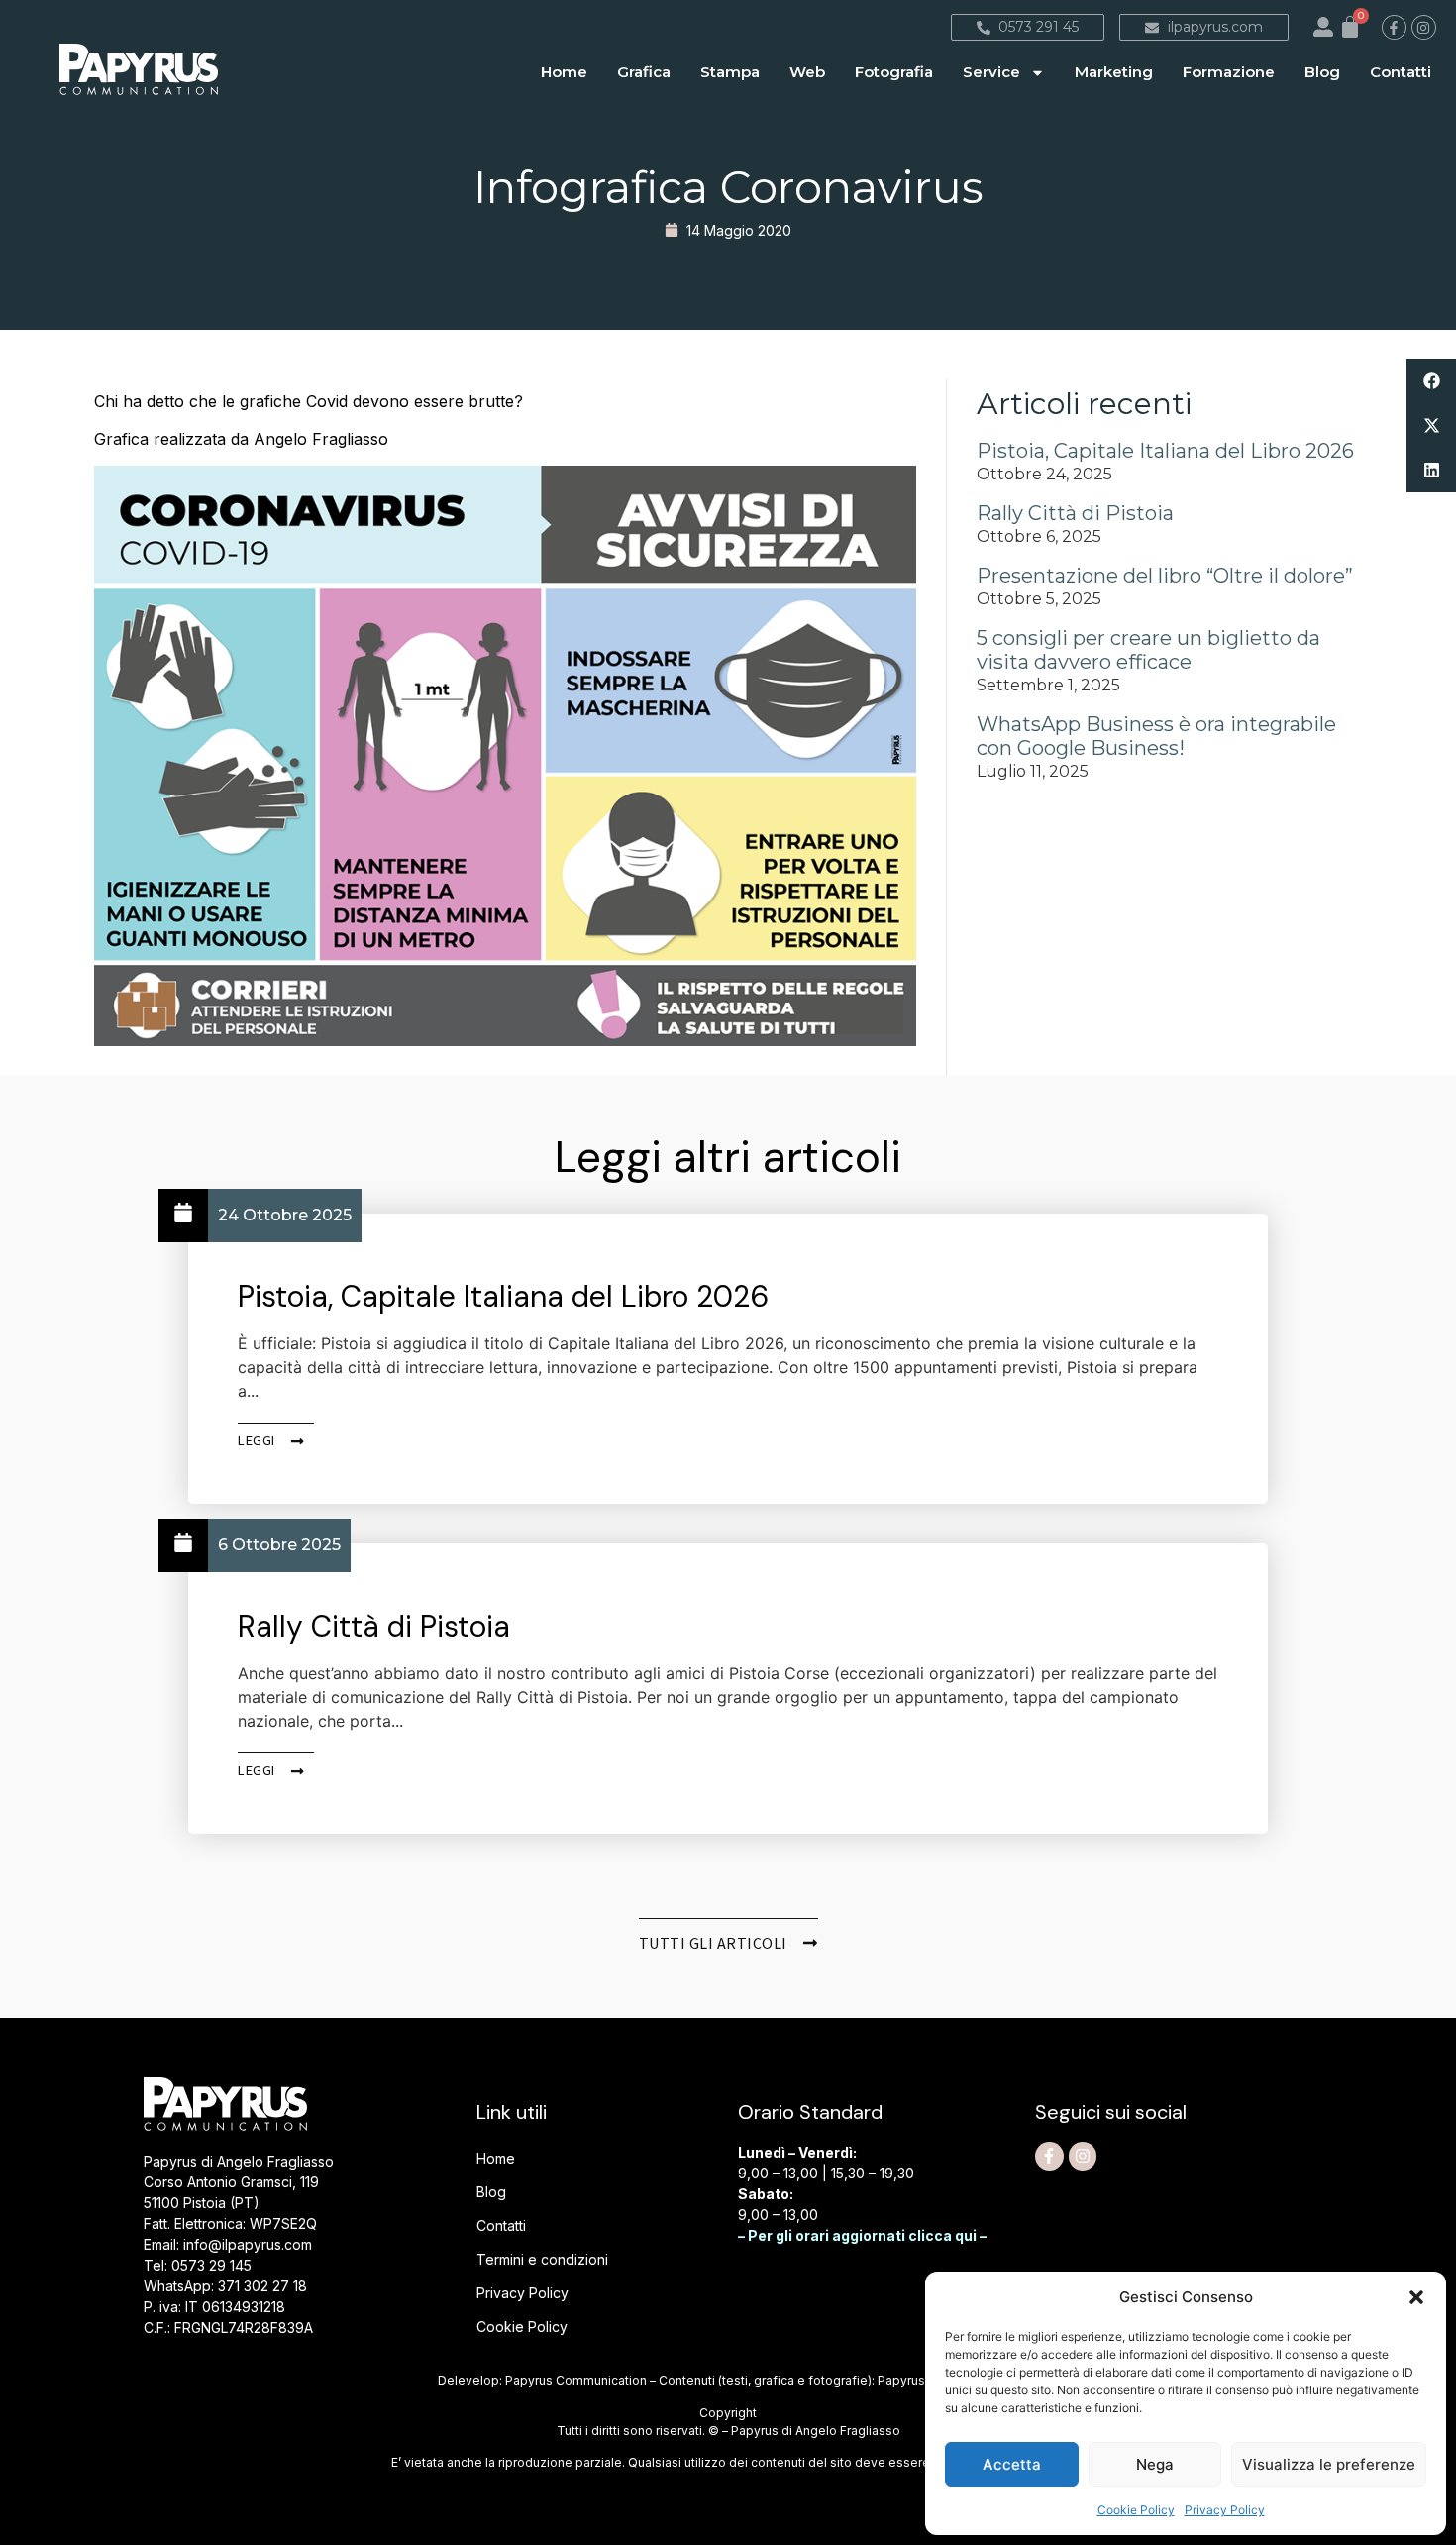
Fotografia (894, 72)
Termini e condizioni (542, 2259)
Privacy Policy (1225, 2510)
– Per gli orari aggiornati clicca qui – (862, 2235)
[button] (1416, 2297)
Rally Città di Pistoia (1075, 513)
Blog (1322, 72)
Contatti (1401, 72)
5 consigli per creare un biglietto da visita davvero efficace (1148, 650)
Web (807, 72)
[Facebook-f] (1394, 27)
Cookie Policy (1136, 2510)
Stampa (730, 72)
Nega (1155, 2464)
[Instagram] (1424, 27)
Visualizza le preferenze (1329, 2464)
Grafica (644, 72)
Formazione (1229, 72)
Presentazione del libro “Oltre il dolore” (1165, 576)
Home (564, 72)
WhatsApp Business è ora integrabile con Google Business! (1156, 736)
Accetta (1012, 2464)
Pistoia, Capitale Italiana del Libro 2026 (1165, 451)
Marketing (1114, 72)
